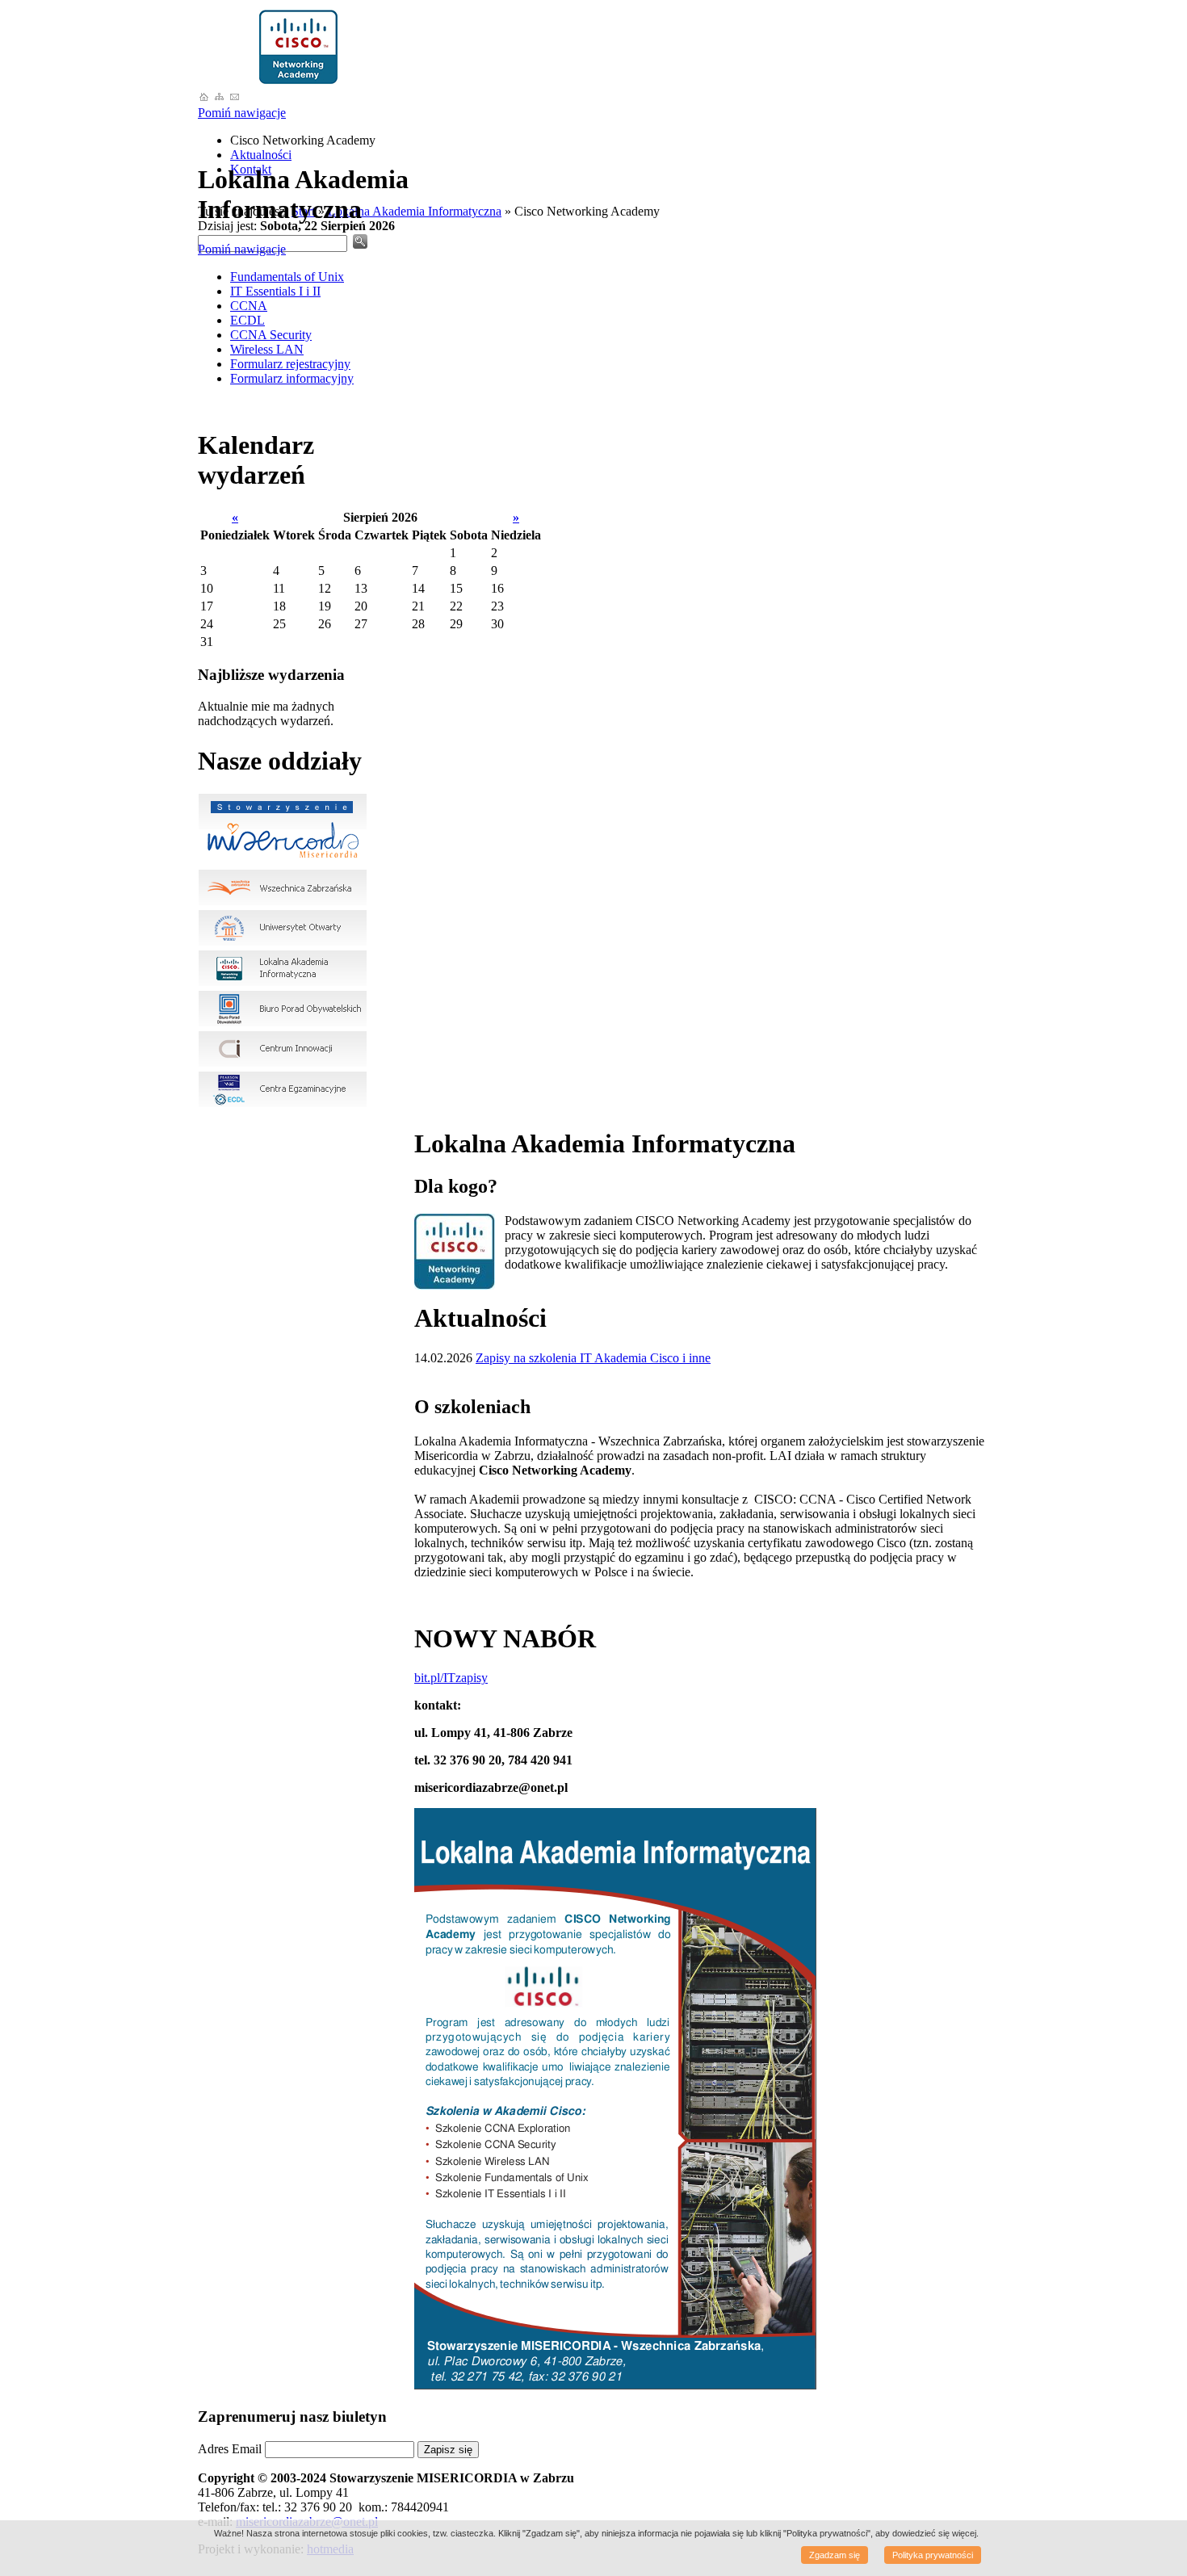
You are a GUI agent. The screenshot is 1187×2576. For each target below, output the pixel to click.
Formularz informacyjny (292, 378)
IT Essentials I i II (275, 291)
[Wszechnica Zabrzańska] (283, 902)
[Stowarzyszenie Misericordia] (283, 861)
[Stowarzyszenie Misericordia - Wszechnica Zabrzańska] (204, 98)
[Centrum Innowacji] (283, 1063)
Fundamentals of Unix (287, 277)
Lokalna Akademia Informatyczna (415, 211)
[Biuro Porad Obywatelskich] (283, 1023)
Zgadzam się (835, 2555)
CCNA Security (271, 335)
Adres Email (230, 2449)
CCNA (249, 306)
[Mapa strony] (219, 98)
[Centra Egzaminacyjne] (283, 1103)
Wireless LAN (267, 349)
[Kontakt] (235, 98)
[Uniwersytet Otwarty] (283, 942)
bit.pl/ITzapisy (451, 1678)
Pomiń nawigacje (242, 113)
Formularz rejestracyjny (290, 364)
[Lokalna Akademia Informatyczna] (299, 83)
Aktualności (261, 155)
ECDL (247, 320)
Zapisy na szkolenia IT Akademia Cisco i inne (593, 1358)
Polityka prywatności (933, 2555)
